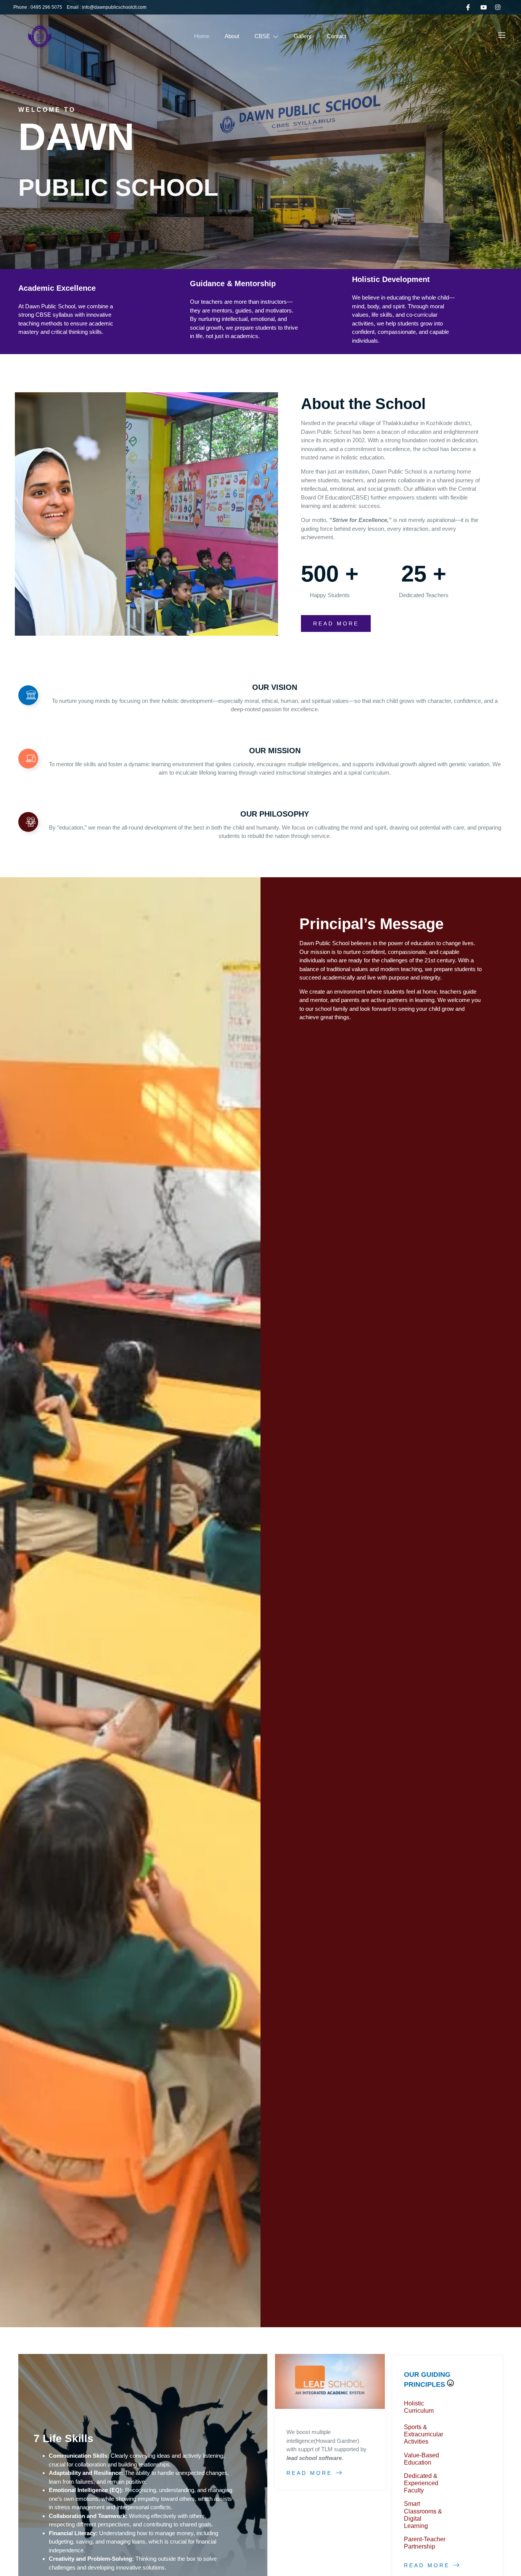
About (232, 36)
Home (202, 36)
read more (336, 623)
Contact (337, 36)
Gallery (303, 36)
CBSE (262, 36)
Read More (309, 2473)
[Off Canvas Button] (502, 36)
